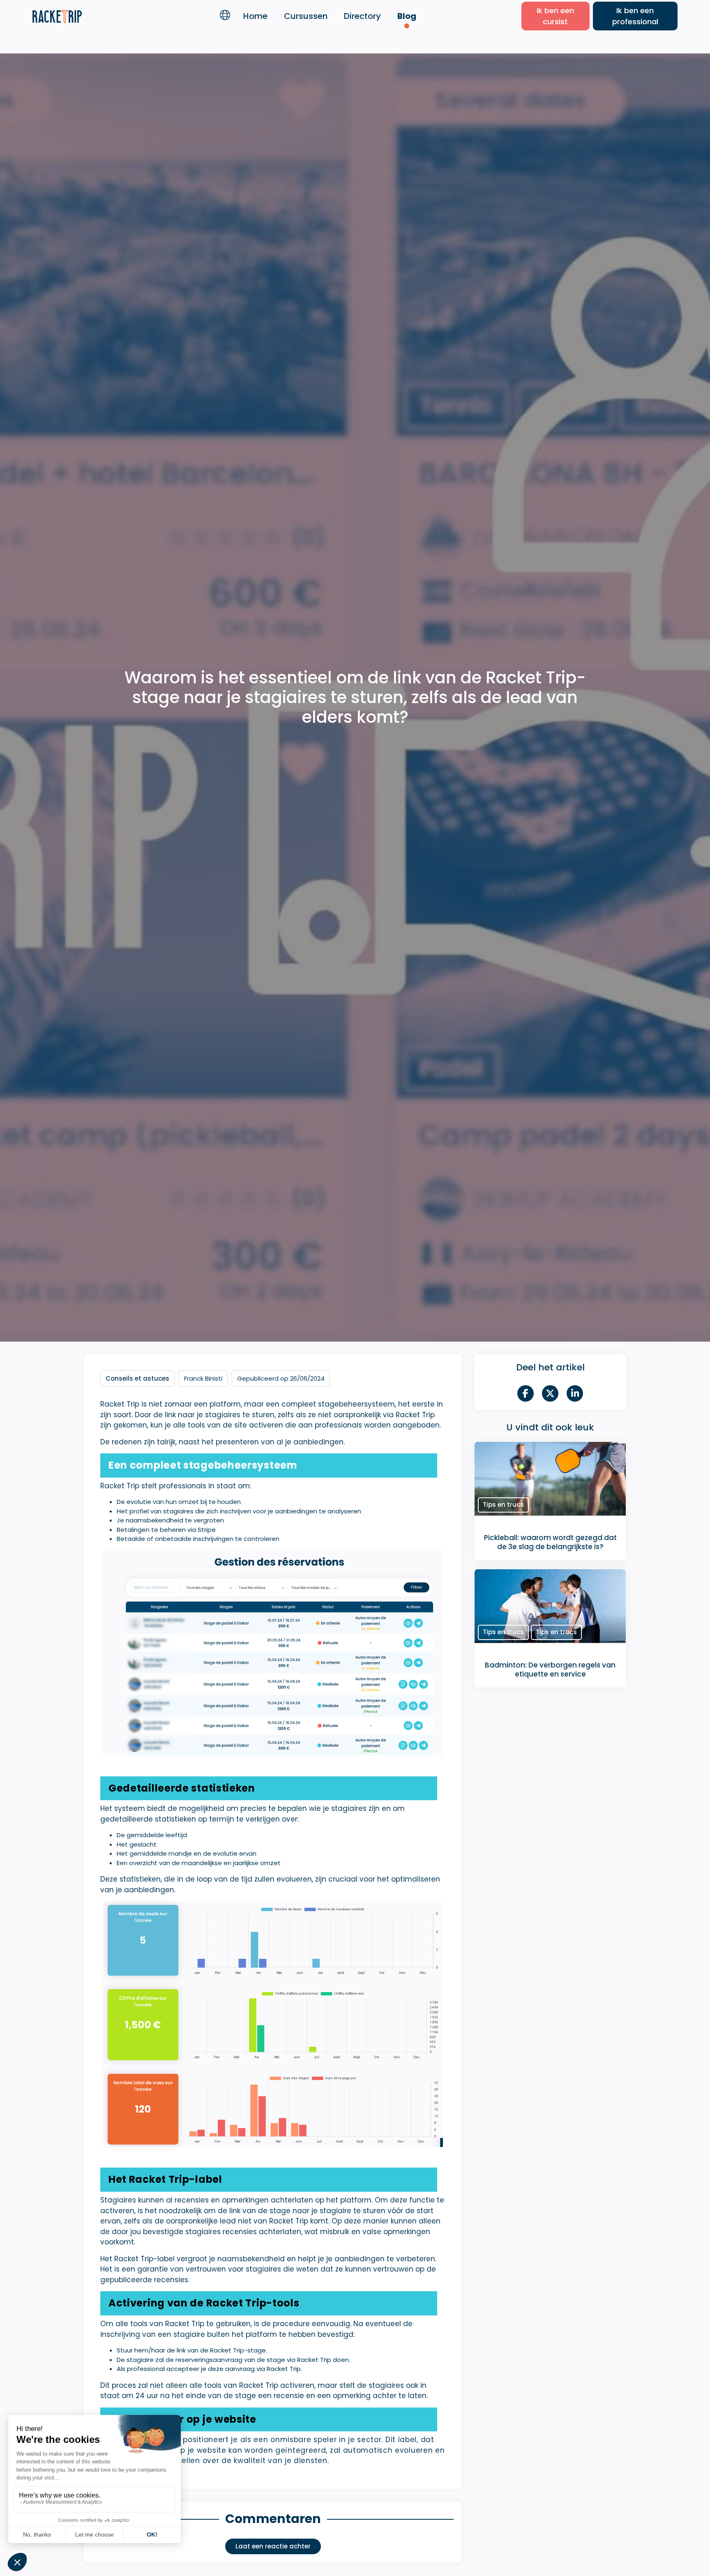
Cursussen (306, 16)
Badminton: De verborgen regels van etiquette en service (550, 1669)
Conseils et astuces (137, 1378)
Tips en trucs (503, 1505)
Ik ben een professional (635, 16)
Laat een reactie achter (273, 2546)
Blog (407, 16)
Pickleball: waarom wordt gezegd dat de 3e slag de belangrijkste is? (550, 1542)
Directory (362, 16)
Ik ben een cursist (555, 16)
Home (255, 16)
